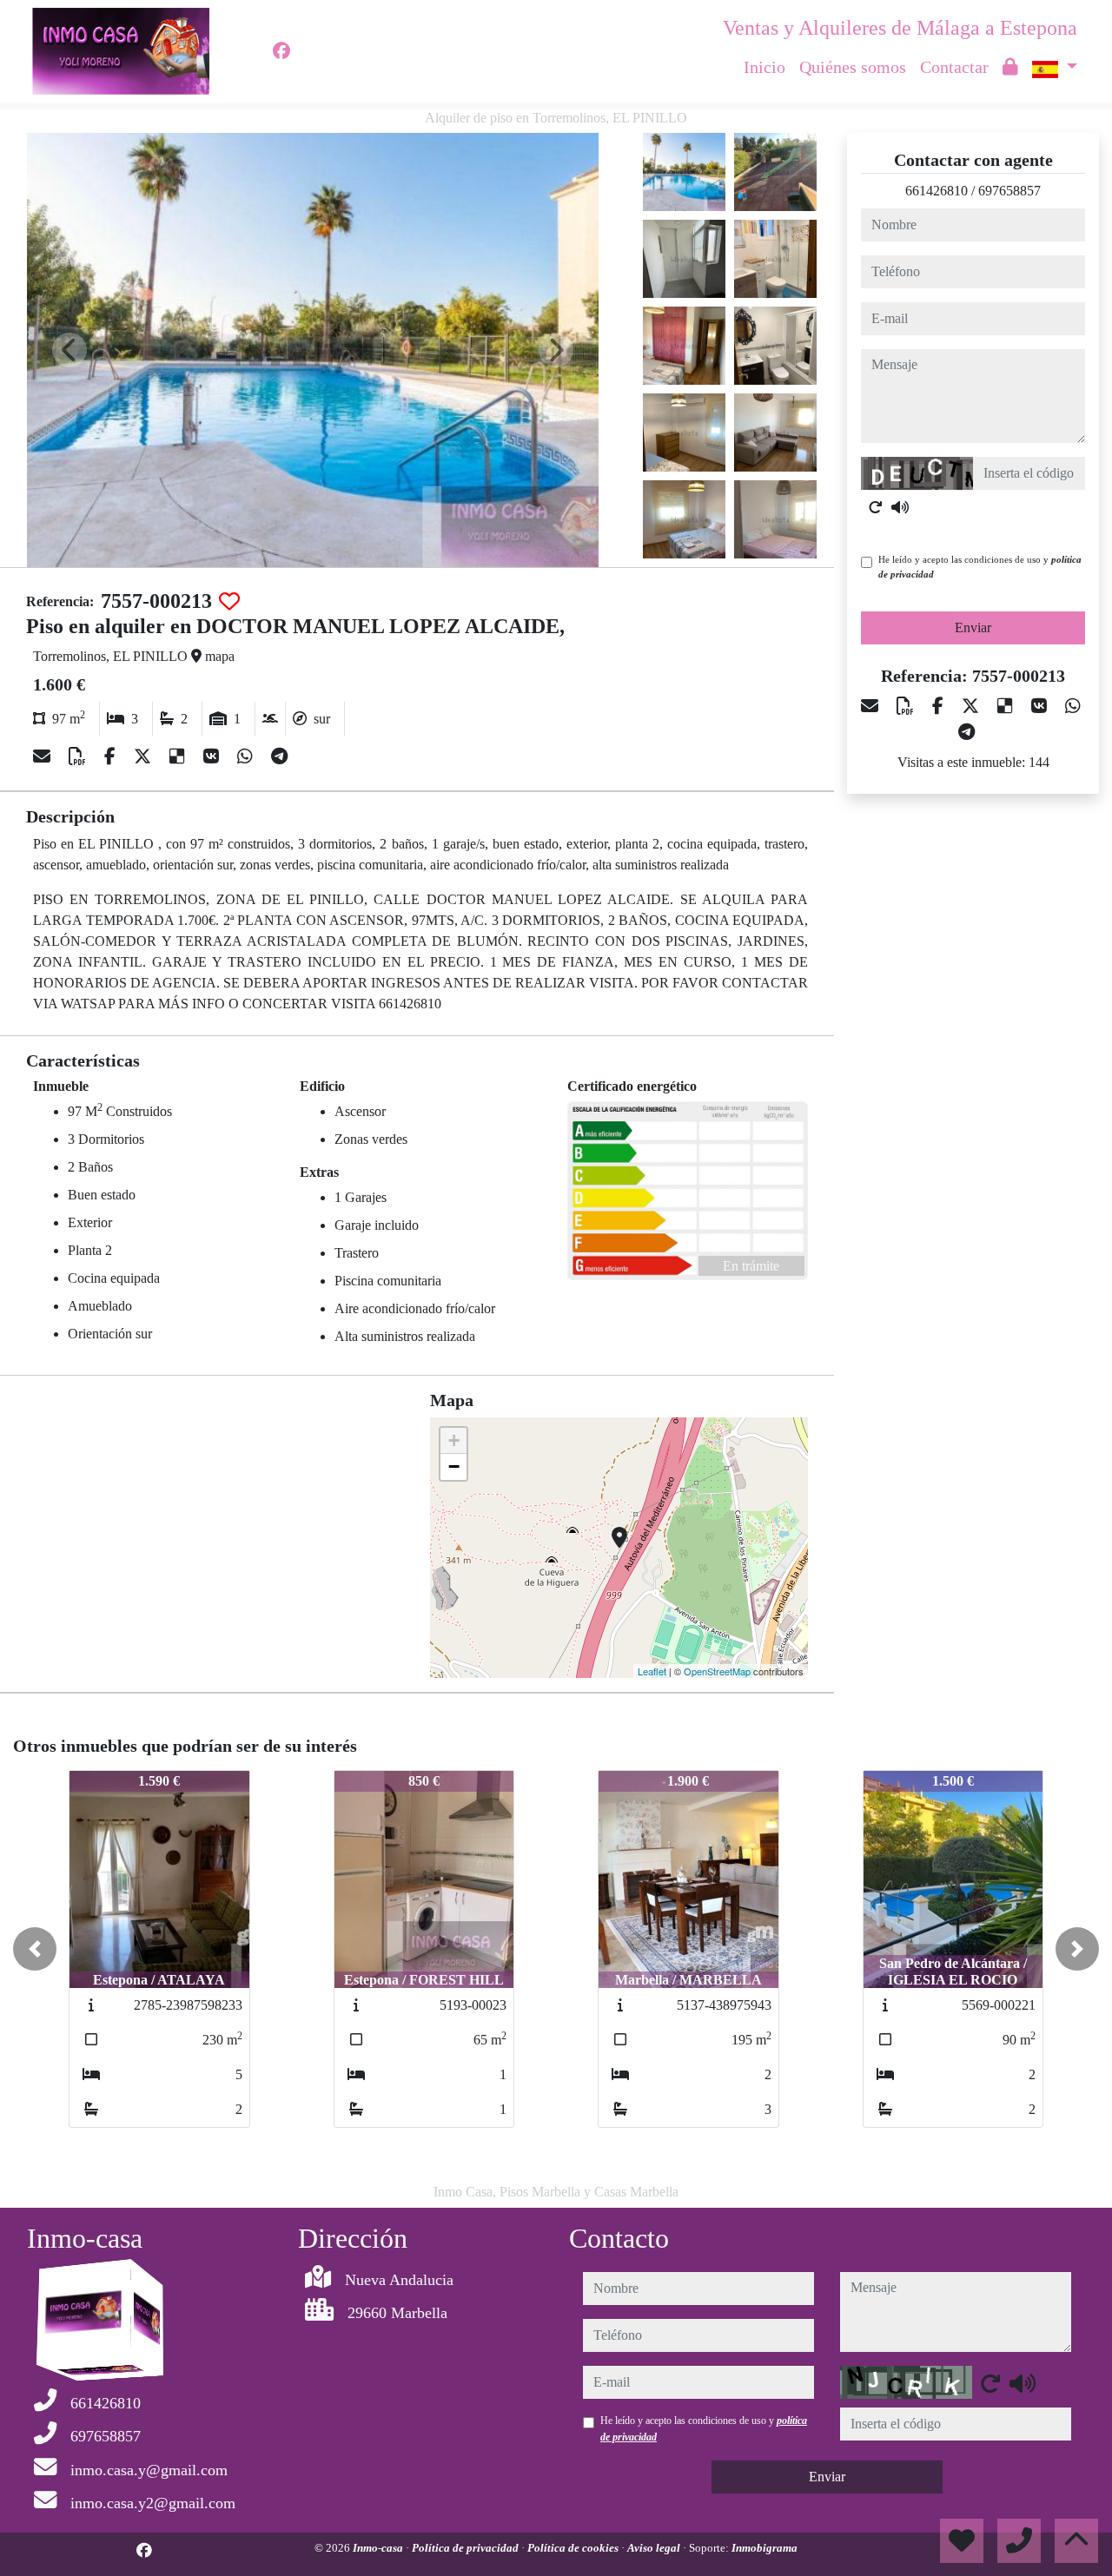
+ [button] (454, 1440)
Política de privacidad (467, 2548)
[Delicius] (179, 756)
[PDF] (79, 756)
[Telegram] (279, 756)
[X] (145, 756)
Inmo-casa (379, 2548)
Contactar (954, 67)
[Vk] (213, 756)
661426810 (937, 191)
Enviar (973, 627)
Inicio (764, 67)
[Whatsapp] (247, 756)
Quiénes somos (853, 67)
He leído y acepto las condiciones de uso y (980, 567)
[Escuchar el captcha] (900, 507)
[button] (35, 1949)
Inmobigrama (764, 2548)
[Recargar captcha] (876, 507)
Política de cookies (574, 2548)
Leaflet (652, 1671)
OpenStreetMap (717, 1671)
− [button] (454, 1466)
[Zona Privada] (1010, 67)
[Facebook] (281, 51)
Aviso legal (655, 2548)
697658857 (1009, 191)
